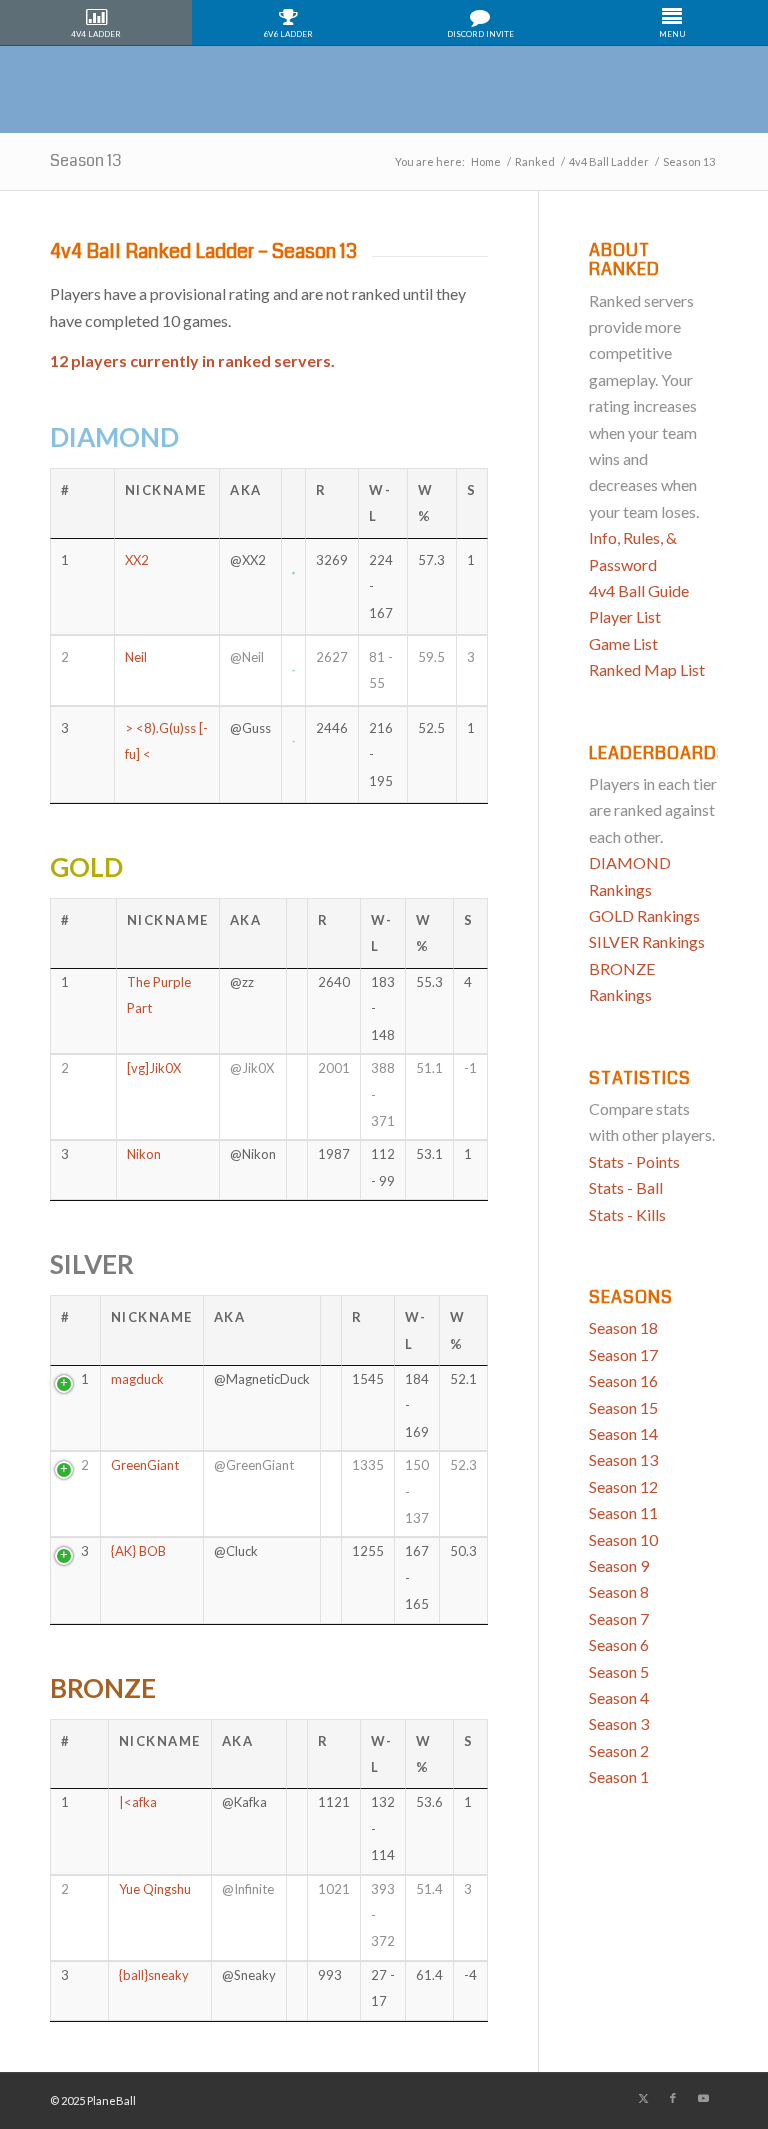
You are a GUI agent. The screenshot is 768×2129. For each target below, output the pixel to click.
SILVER (92, 1264)
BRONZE (103, 1688)
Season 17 (623, 1354)
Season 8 (619, 1591)
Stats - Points (634, 1161)
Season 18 (623, 1327)
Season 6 (619, 1644)
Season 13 (86, 160)
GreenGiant (145, 1465)
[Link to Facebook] (673, 2098)
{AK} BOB (138, 1551)
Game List (623, 643)
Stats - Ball (626, 1187)
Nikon (144, 1154)
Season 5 (619, 1671)
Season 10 (623, 1539)
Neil (136, 657)
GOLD (86, 867)
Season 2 (619, 1750)
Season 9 (619, 1565)
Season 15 (623, 1407)
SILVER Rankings (647, 941)
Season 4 (619, 1697)
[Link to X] (643, 2098)
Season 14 (623, 1433)
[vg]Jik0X (154, 1068)
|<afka (138, 1802)
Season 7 (619, 1618)
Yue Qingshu (155, 1889)
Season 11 (623, 1512)
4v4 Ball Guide (639, 590)
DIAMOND (114, 437)
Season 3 (619, 1723)
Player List (625, 616)
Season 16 (623, 1380)
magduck (137, 1379)
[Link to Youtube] (703, 2098)
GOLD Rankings (644, 915)
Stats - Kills (627, 1214)
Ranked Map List (647, 669)
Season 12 (623, 1486)
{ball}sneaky (154, 1975)
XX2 (137, 560)
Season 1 (619, 1776)
